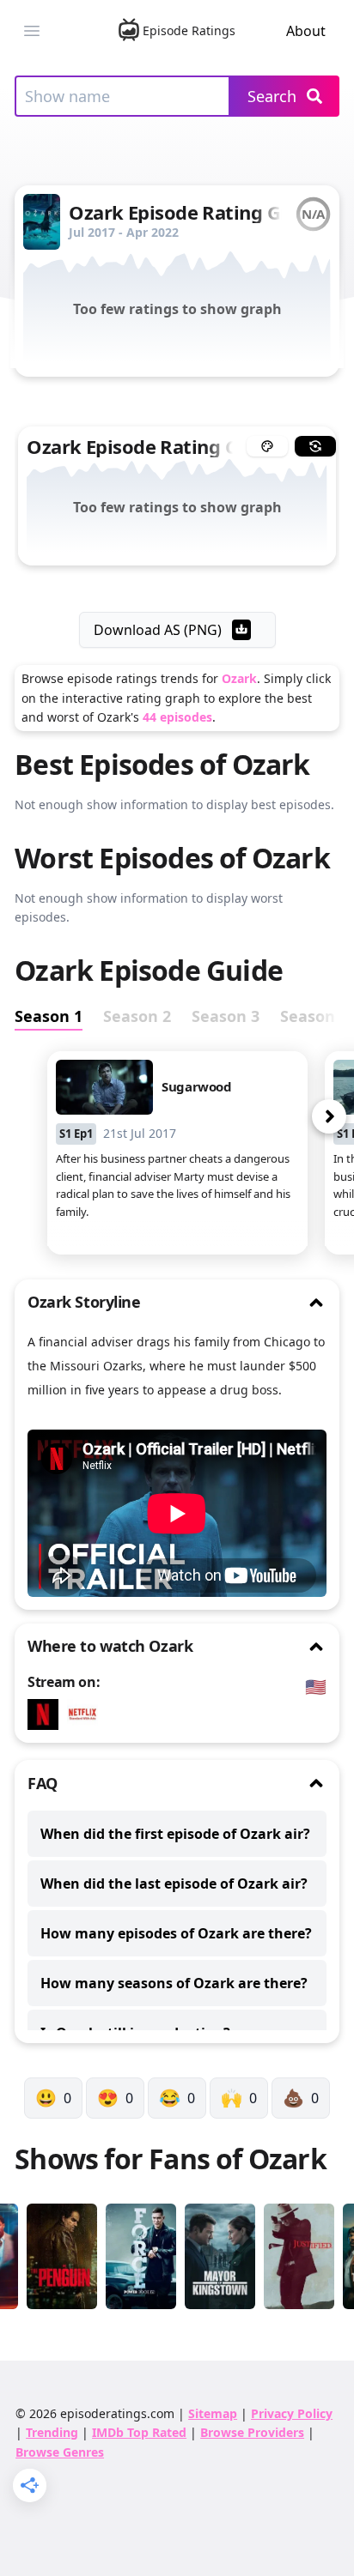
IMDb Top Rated (139, 2432)
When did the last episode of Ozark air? (174, 1884)
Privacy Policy (292, 2413)
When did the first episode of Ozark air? (175, 1834)
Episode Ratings (189, 30)
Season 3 (226, 1016)
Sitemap (213, 2413)
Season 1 (49, 1016)
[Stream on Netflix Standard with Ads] (87, 1714)
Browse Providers (252, 2432)
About (306, 31)
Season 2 (137, 1016)
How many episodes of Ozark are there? (176, 1933)
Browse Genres (60, 2452)
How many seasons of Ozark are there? (174, 1983)
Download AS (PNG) (158, 630)
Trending (52, 2432)
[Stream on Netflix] (47, 1714)
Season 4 (314, 1016)
